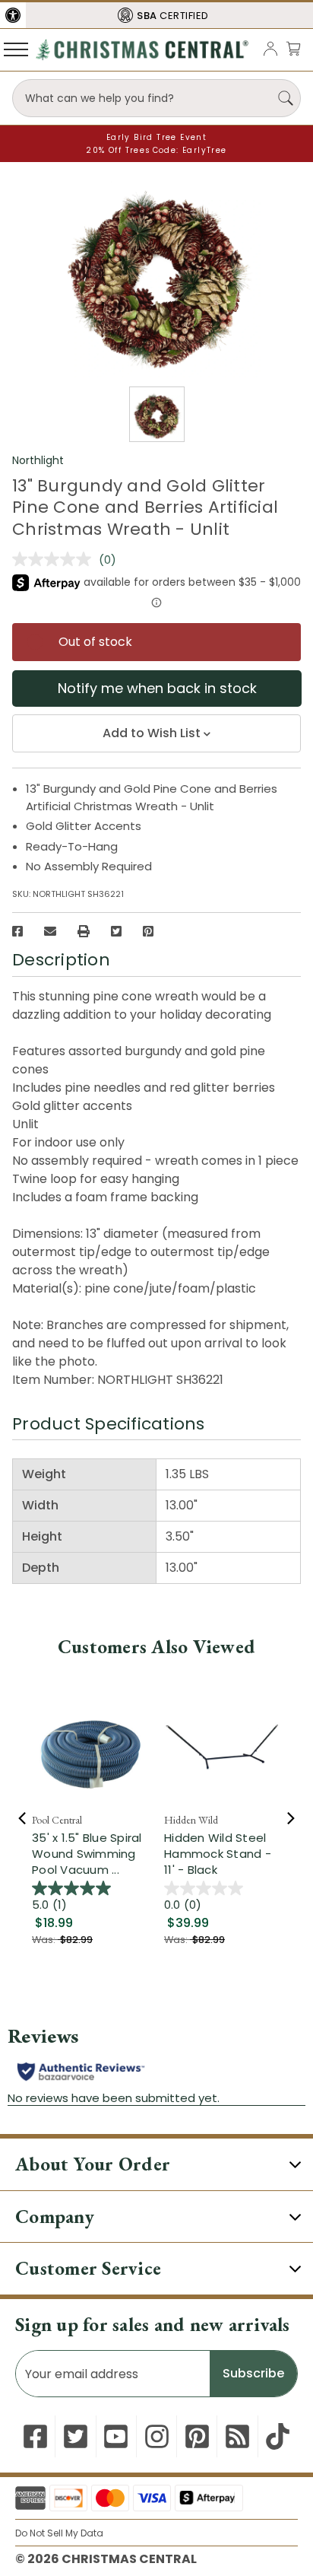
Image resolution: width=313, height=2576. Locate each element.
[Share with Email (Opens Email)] (50, 931)
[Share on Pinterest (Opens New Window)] (148, 931)
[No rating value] (55, 559)
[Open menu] (16, 49)
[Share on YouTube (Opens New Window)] (116, 2436)
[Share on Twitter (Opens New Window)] (116, 931)
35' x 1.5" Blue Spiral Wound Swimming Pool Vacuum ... (87, 1854)
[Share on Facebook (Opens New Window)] (17, 931)
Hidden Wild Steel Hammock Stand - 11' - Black (218, 1854)
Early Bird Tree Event (156, 137)
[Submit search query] (286, 98)
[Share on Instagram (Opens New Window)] (157, 2436)
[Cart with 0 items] (293, 48)
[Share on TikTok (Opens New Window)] (278, 2436)
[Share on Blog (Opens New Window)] (237, 2436)
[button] (13, 15)
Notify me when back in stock (157, 688)
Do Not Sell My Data (59, 2533)
